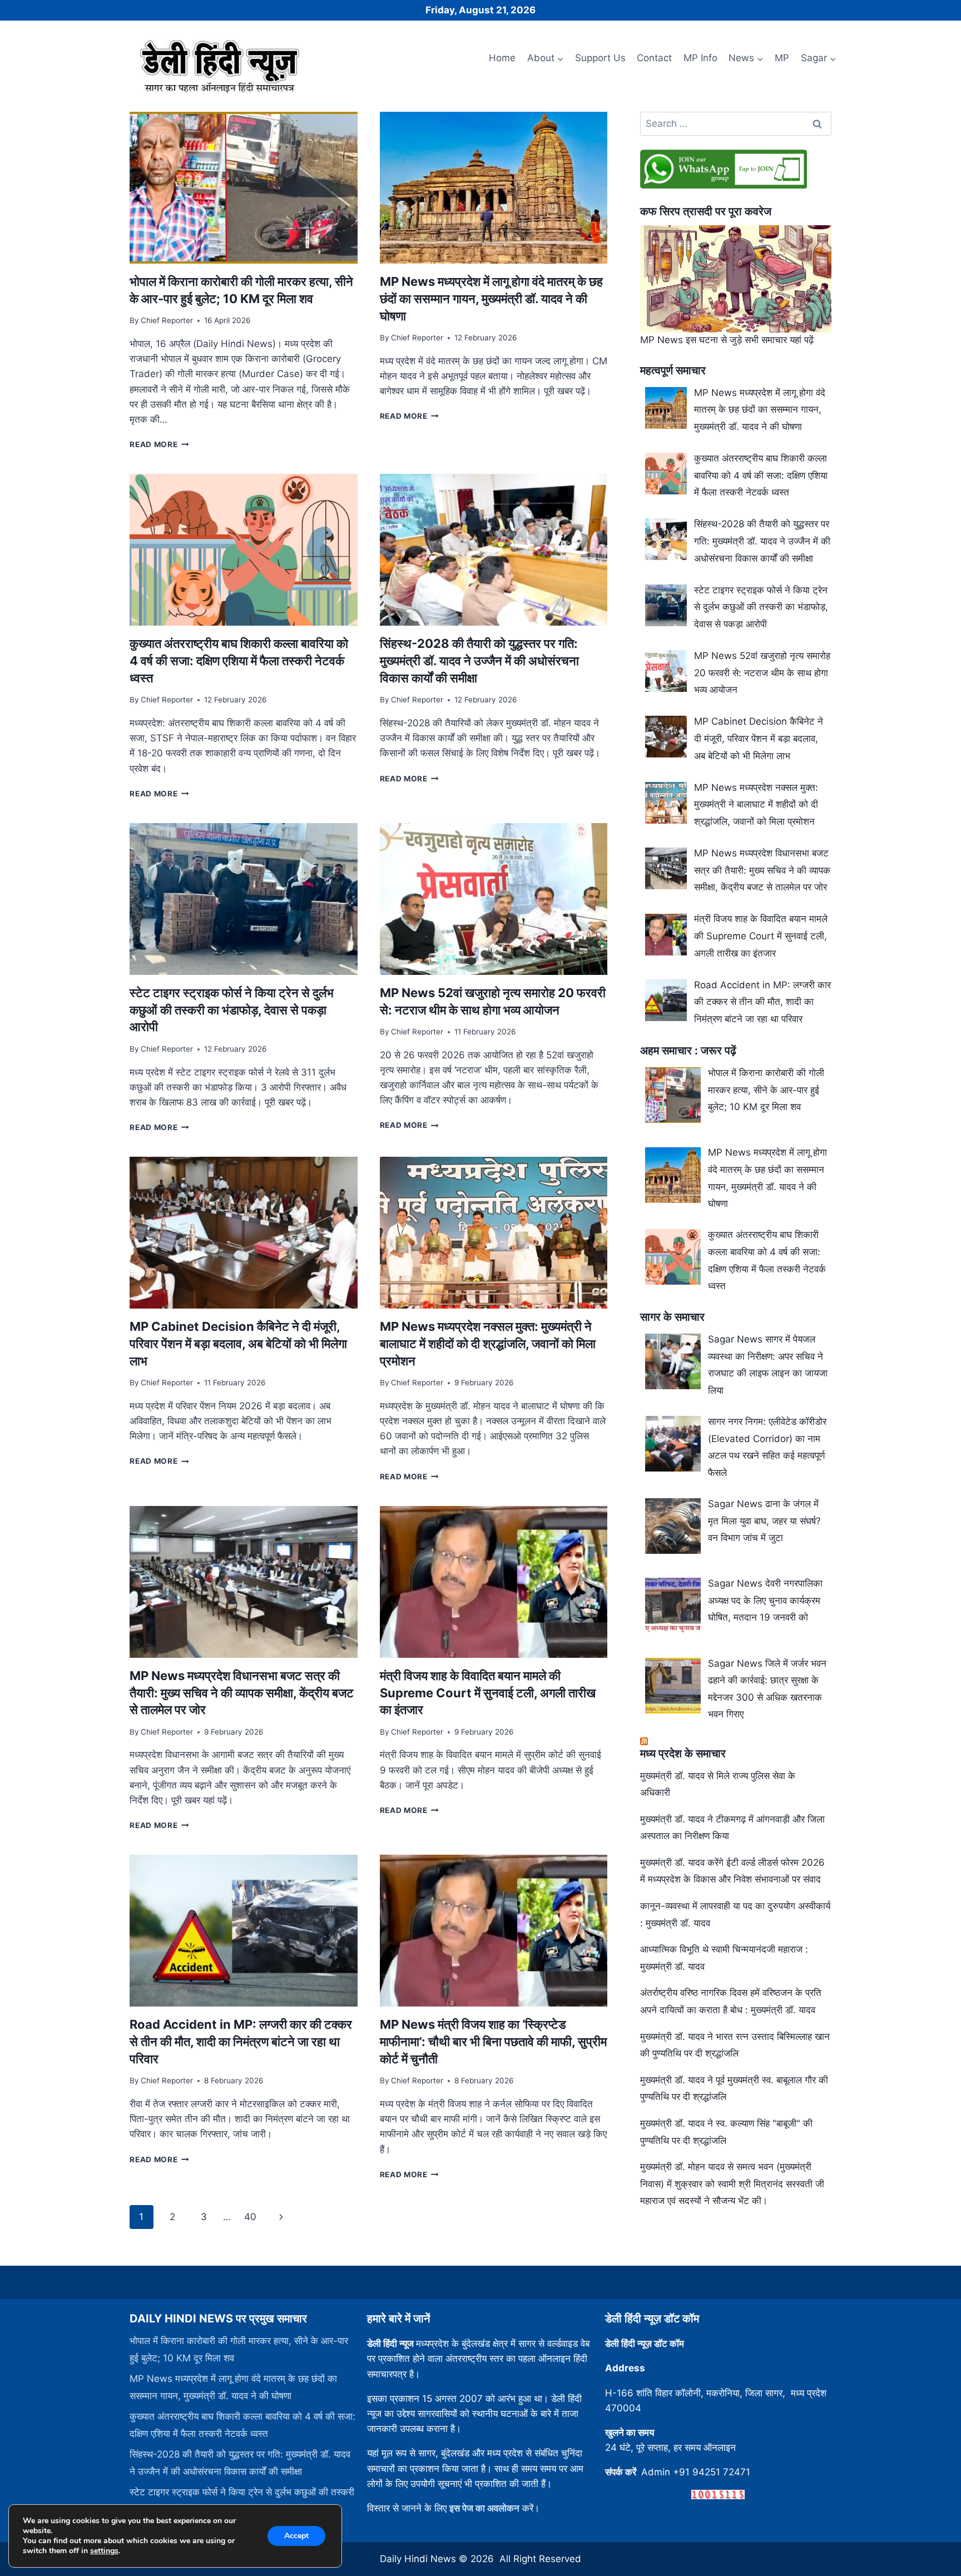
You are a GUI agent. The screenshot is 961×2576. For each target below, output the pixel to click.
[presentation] (243, 188)
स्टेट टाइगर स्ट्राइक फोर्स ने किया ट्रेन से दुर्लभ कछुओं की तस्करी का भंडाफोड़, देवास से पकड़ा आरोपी (232, 1010)
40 (250, 2217)
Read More (159, 444)
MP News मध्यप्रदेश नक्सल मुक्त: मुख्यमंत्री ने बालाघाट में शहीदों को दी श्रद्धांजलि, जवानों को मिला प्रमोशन (488, 1344)
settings (104, 2551)
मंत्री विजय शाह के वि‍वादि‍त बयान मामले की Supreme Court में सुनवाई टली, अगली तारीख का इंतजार (488, 1693)
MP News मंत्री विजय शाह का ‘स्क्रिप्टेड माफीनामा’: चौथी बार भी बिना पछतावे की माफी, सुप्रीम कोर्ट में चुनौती (493, 2042)
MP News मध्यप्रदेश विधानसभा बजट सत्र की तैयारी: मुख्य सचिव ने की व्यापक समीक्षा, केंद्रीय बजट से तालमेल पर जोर (242, 1693)
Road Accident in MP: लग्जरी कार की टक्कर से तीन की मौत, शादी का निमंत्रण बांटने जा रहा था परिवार (241, 2042)
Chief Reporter (167, 320)
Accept (296, 2536)
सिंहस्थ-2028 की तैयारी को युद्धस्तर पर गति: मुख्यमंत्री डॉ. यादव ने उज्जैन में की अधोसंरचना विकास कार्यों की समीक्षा (479, 661)
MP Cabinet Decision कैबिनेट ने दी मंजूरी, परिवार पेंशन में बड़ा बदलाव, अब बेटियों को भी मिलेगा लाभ (238, 1344)
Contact (654, 58)
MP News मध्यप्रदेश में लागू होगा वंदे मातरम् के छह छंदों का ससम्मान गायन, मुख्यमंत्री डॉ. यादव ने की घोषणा (491, 299)
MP (782, 58)
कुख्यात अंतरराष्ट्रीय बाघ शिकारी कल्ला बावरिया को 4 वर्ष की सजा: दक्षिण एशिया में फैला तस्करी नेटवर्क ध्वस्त (239, 661)
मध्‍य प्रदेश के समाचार (683, 1753)
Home (502, 58)
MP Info (700, 58)
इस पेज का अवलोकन (484, 2508)
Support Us (600, 58)
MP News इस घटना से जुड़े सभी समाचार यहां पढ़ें (727, 340)
